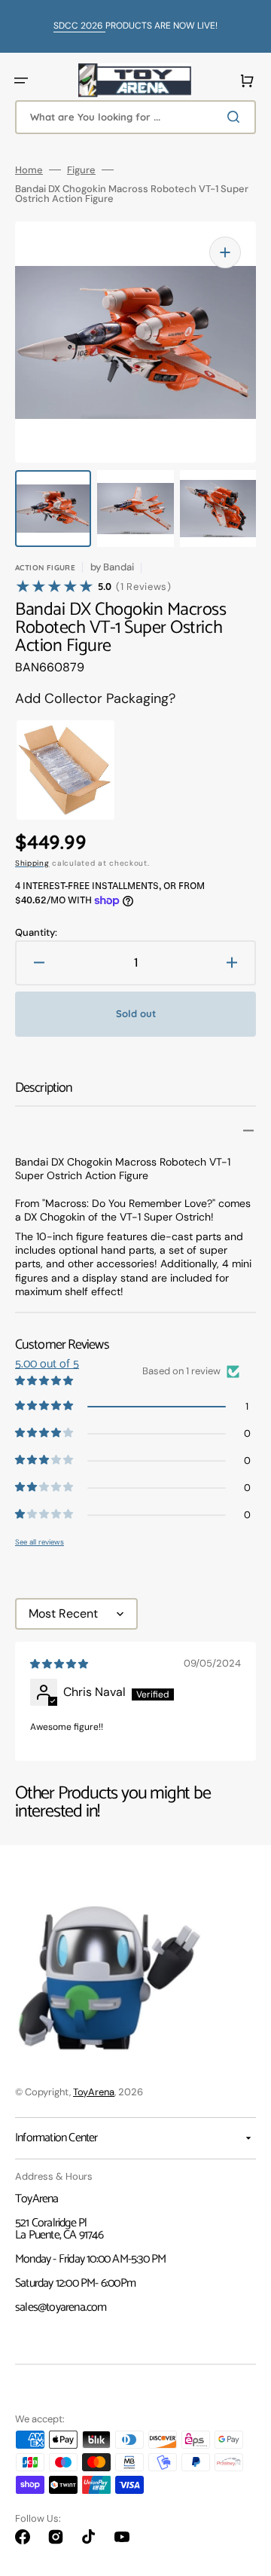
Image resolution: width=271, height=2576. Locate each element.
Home (29, 170)
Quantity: (36, 932)
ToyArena (94, 2092)
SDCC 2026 (79, 26)
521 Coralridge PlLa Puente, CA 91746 (59, 2229)
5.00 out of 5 (47, 1364)
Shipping (32, 863)
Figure (81, 170)
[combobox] (135, 117)
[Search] (236, 117)
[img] (60, 1664)
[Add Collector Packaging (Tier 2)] (50, 770)
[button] (21, 81)
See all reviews (40, 1542)
